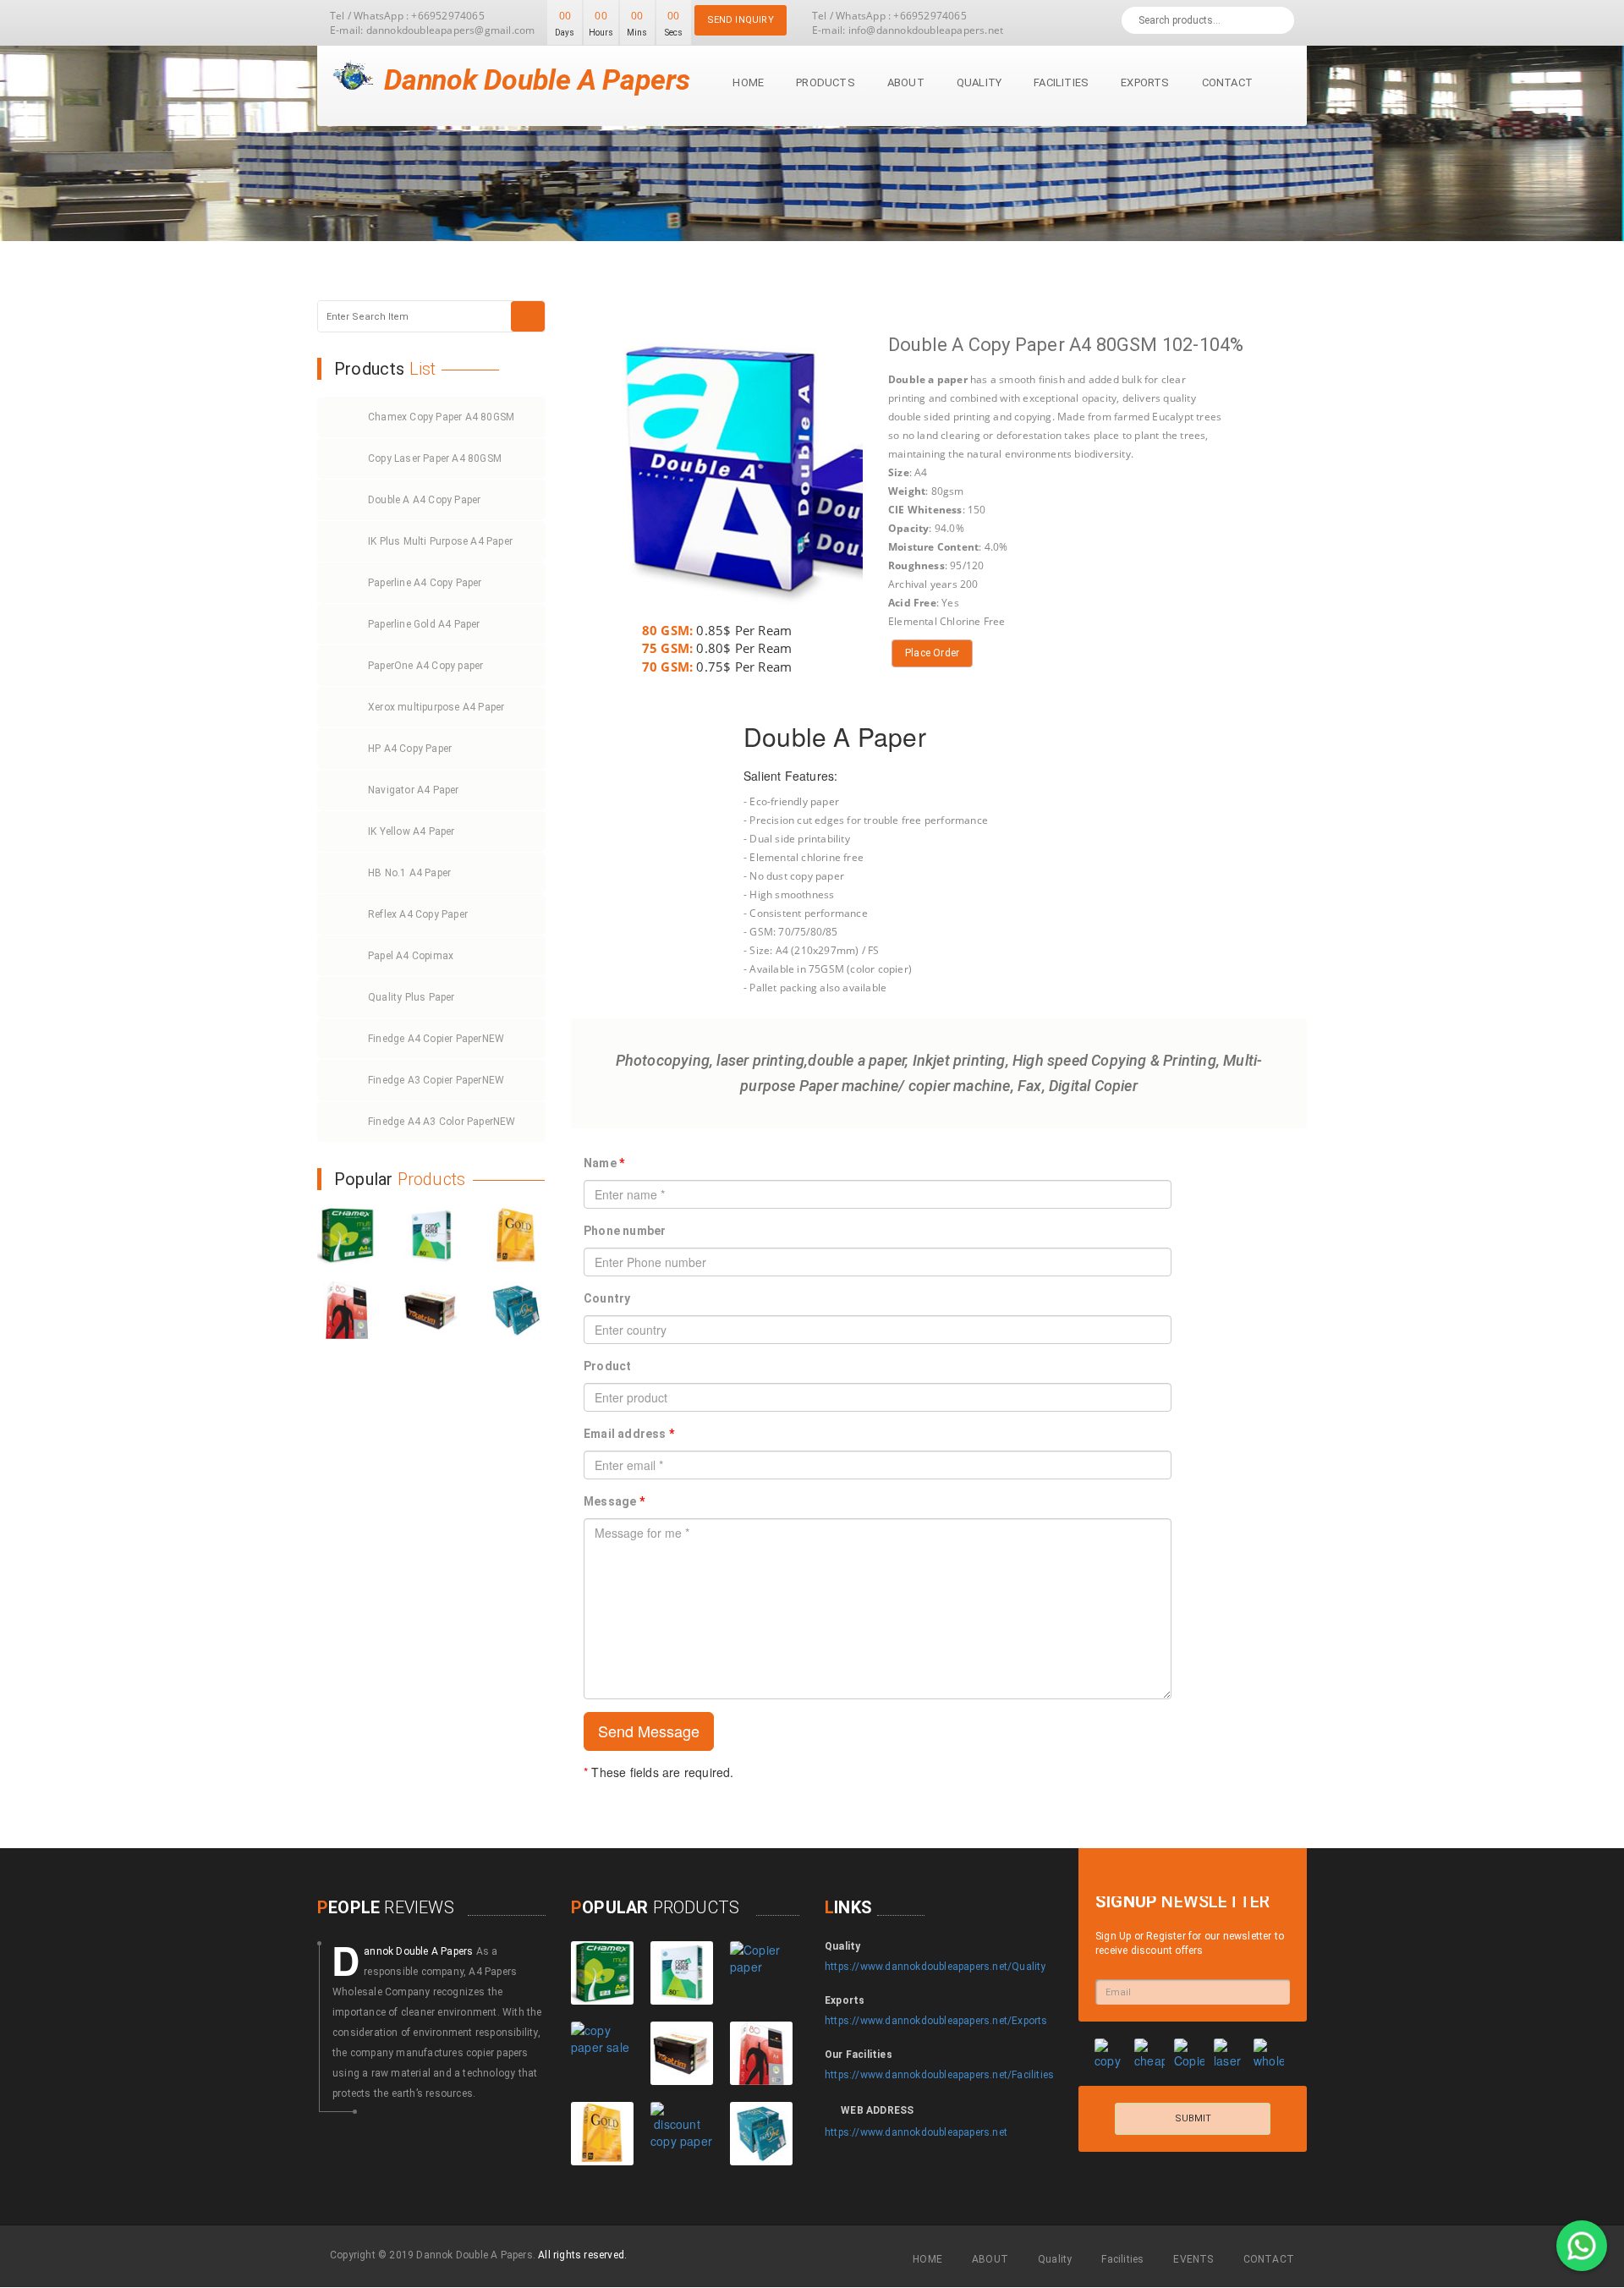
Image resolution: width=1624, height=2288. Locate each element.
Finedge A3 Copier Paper (436, 1080)
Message (614, 1501)
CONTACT (1269, 2259)
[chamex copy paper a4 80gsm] (347, 1236)
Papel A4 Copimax (411, 956)
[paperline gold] (516, 1236)
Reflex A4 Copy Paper (418, 914)
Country (607, 1298)
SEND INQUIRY (741, 20)
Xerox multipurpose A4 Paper (436, 707)
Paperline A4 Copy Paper (425, 583)
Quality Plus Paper (411, 997)
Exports (1145, 82)
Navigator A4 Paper (414, 790)
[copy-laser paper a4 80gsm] (431, 1236)
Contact (1227, 82)
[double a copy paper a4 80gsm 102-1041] (761, 1973)
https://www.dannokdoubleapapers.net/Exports (936, 2021)
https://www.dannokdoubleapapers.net (916, 2132)
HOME (927, 2259)
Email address (629, 1434)
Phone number (625, 1231)
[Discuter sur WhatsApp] (1582, 2246)
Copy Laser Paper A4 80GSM (435, 458)
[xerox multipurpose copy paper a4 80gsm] (682, 2134)
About (906, 82)
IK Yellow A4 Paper (411, 831)
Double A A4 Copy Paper (424, 500)
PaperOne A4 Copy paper (425, 666)
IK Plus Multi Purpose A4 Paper (440, 541)
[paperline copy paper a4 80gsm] (347, 1310)
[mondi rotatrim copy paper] (431, 1310)
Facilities (1061, 82)
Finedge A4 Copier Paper (436, 1039)
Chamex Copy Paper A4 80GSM (441, 417)
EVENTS (1193, 2259)
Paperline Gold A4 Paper (424, 624)
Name (604, 1163)
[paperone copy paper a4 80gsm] (516, 1310)
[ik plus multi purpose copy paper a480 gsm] (602, 2053)
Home (748, 82)
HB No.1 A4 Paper (409, 873)
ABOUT (990, 2259)
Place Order (932, 653)
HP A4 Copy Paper (410, 749)
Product (607, 1366)
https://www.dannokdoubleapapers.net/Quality (935, 1967)
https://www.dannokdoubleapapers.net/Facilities (939, 2075)
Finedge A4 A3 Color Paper (442, 1122)
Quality (979, 82)
